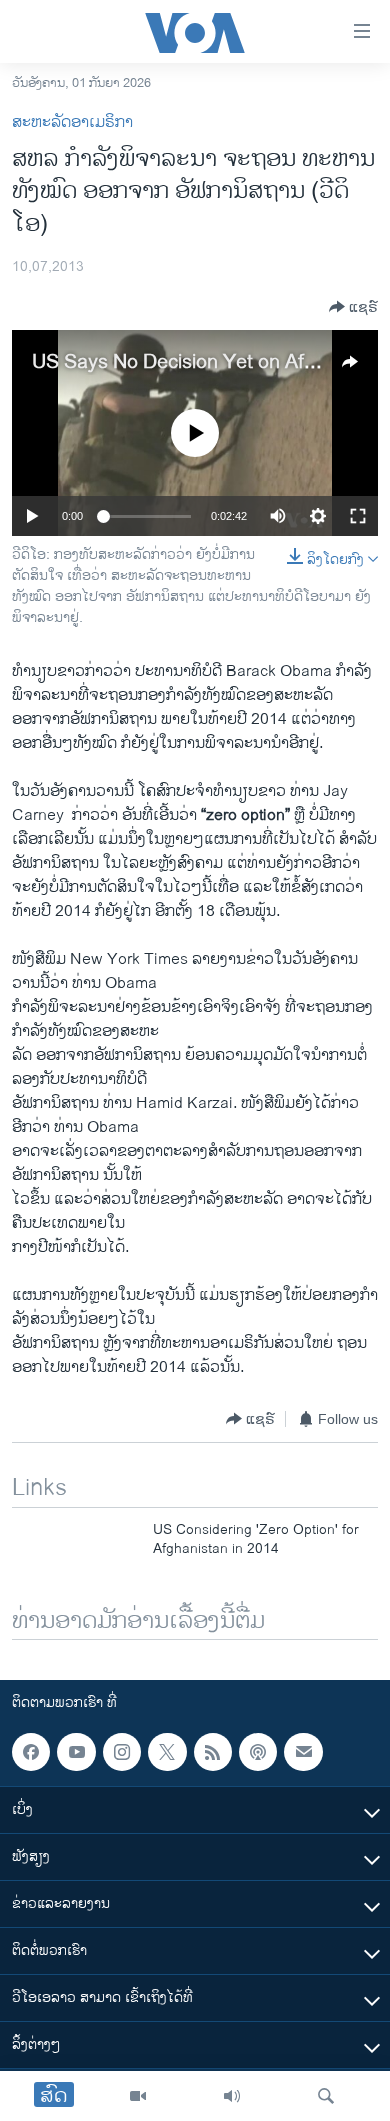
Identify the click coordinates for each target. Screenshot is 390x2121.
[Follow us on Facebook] (31, 1752)
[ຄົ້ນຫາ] (326, 2096)
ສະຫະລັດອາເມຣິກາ (72, 122)
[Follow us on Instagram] (122, 1752)
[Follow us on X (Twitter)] (167, 1752)
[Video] (138, 2096)
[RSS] (213, 1752)
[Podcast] (258, 1752)
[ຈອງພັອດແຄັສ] (303, 1752)
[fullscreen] (358, 516)
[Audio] (232, 2096)
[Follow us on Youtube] (76, 1752)
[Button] (353, 307)
